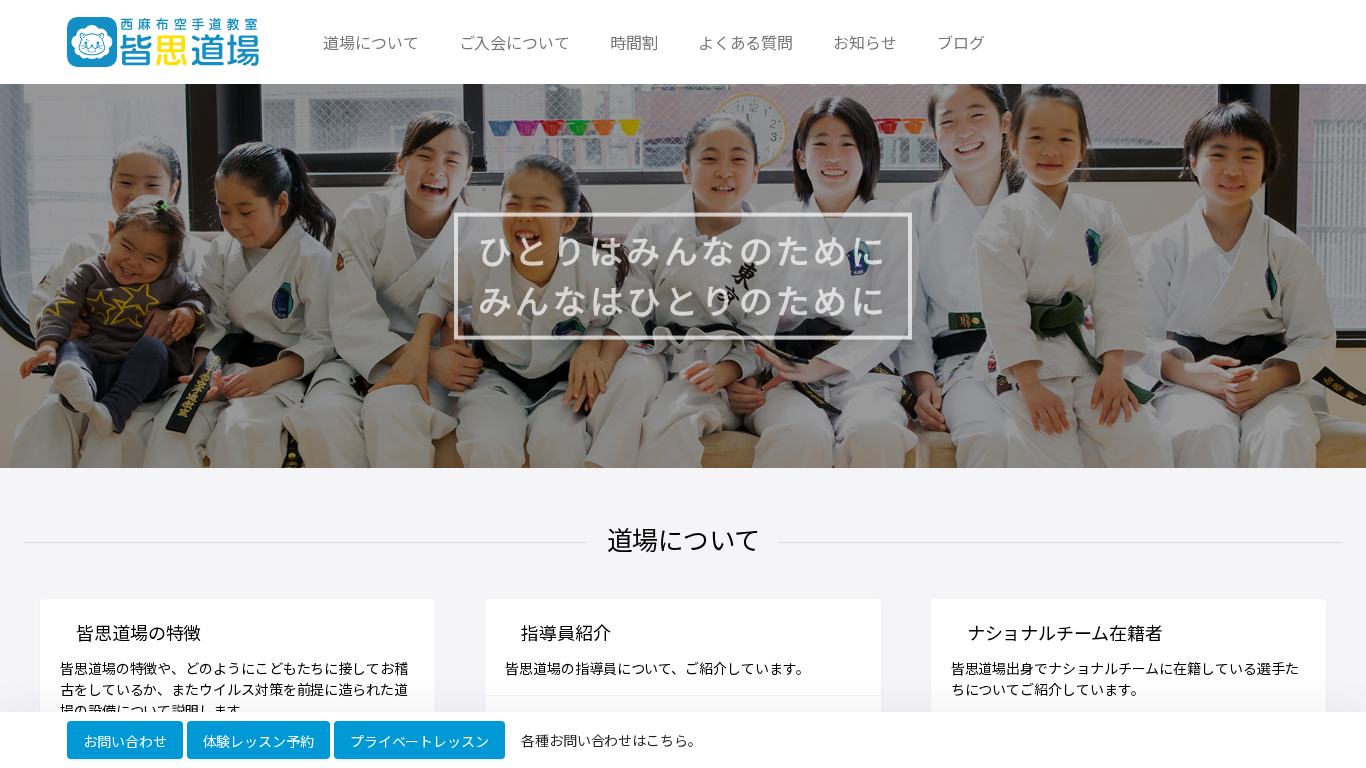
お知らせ (865, 42)
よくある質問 (746, 42)
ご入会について (514, 42)
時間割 (634, 42)
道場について (371, 42)
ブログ (961, 42)
